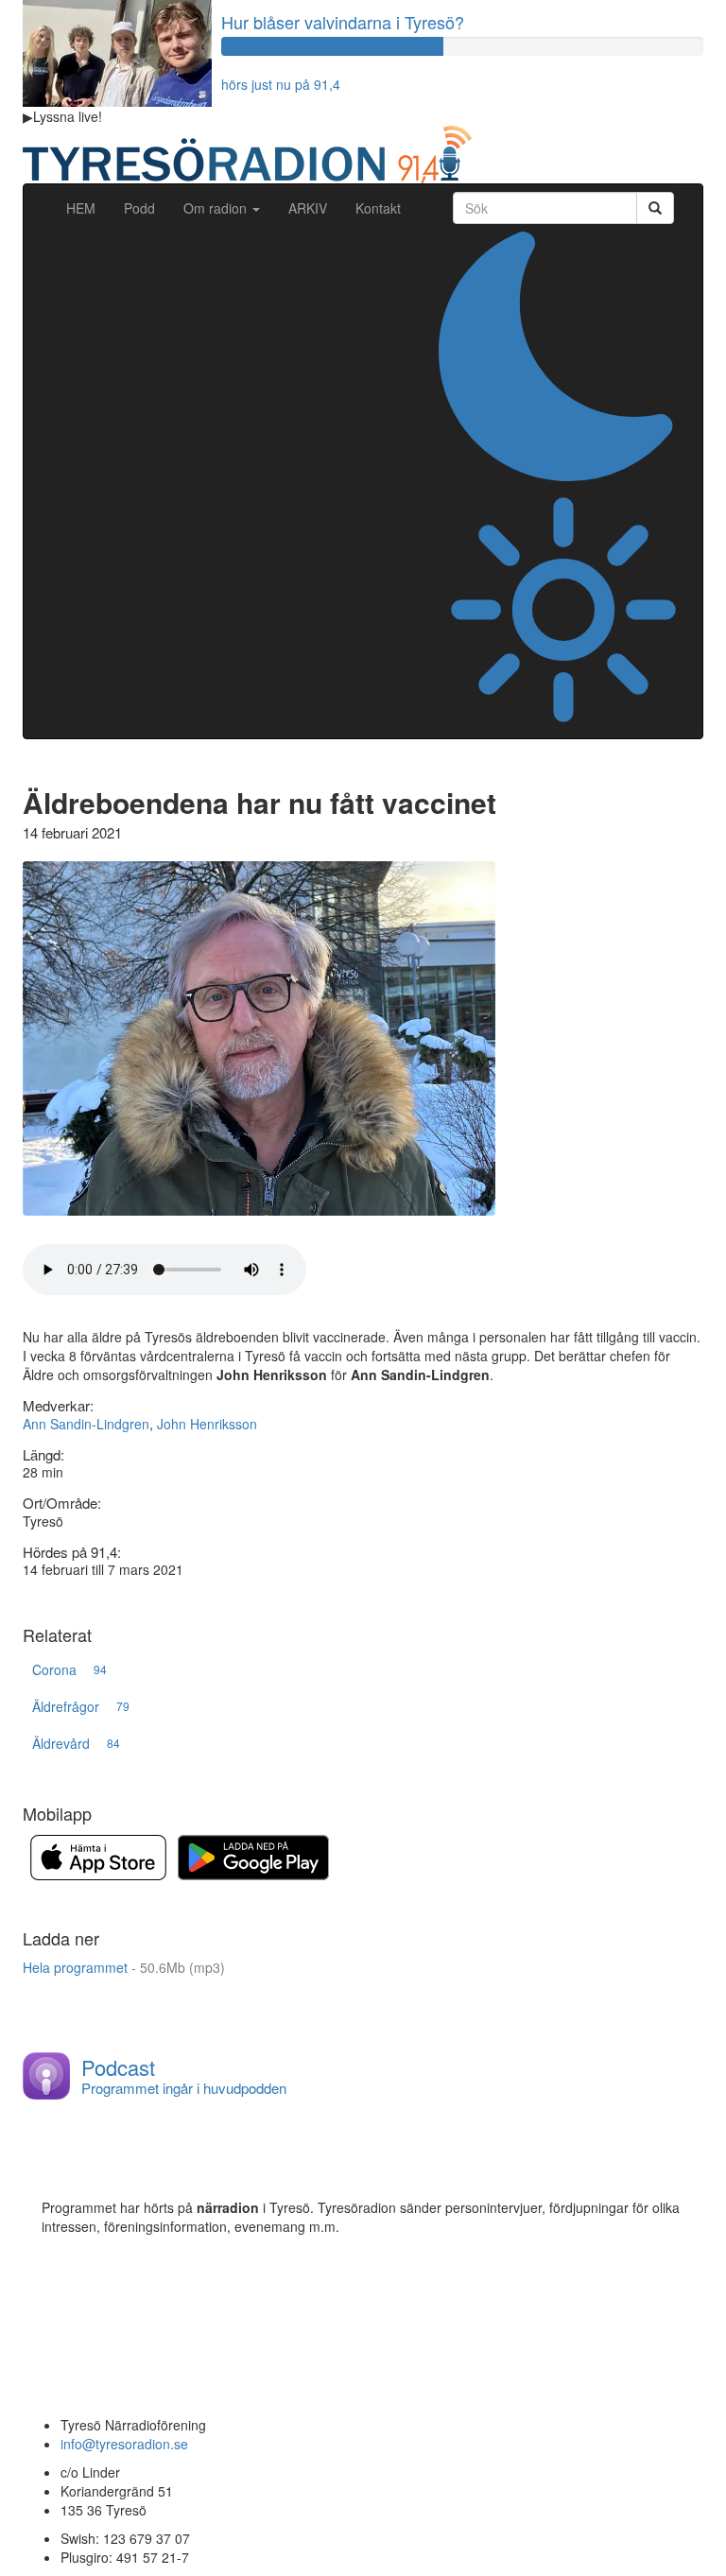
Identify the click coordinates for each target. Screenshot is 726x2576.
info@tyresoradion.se (124, 2444)
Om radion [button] (217, 208)
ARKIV (308, 208)
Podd (139, 208)
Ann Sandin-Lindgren (86, 1424)
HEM (88, 207)
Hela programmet (124, 1967)
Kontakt (378, 208)
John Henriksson (207, 1424)
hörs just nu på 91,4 (281, 84)
